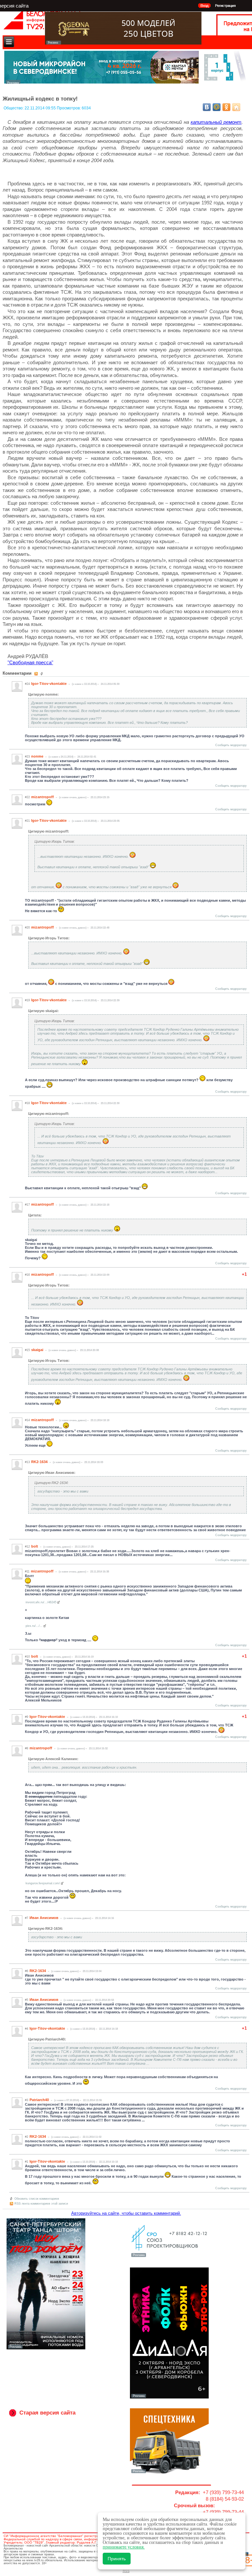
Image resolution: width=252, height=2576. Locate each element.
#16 (27, 1275)
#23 (27, 757)
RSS (126, 2571)
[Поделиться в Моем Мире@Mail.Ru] (217, 107)
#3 (27, 2100)
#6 (27, 1971)
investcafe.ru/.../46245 (41, 1602)
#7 (27, 1918)
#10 (27, 1657)
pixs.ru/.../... (34, 1626)
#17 (27, 1205)
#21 (27, 821)
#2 (27, 2137)
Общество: (14, 108)
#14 (27, 1420)
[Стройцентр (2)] (126, 82)
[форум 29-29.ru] (169, 2256)
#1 (27, 2162)
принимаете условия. (124, 2547)
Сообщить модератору (231, 745)
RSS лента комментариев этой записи (41, 2204)
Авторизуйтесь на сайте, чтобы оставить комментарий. (126, 2213)
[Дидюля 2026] (169, 2397)
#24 (27, 684)
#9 (27, 1717)
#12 (27, 1547)
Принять (117, 2559)
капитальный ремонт (216, 122)
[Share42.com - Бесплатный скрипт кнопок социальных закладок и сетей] (236, 107)
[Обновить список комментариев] (42, 674)
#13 (27, 1462)
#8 (27, 1748)
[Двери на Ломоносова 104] (123, 43)
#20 (27, 928)
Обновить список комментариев (37, 2199)
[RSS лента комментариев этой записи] (37, 674)
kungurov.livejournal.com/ (43, 1883)
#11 (27, 1571)
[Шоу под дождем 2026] (46, 2348)
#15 (27, 1350)
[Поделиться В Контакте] (207, 107)
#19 (27, 1000)
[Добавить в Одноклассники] (226, 107)
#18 (27, 1103)
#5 (27, 2000)
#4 (27, 2029)
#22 (27, 797)
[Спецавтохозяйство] (169, 2473)
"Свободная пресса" (30, 662)
